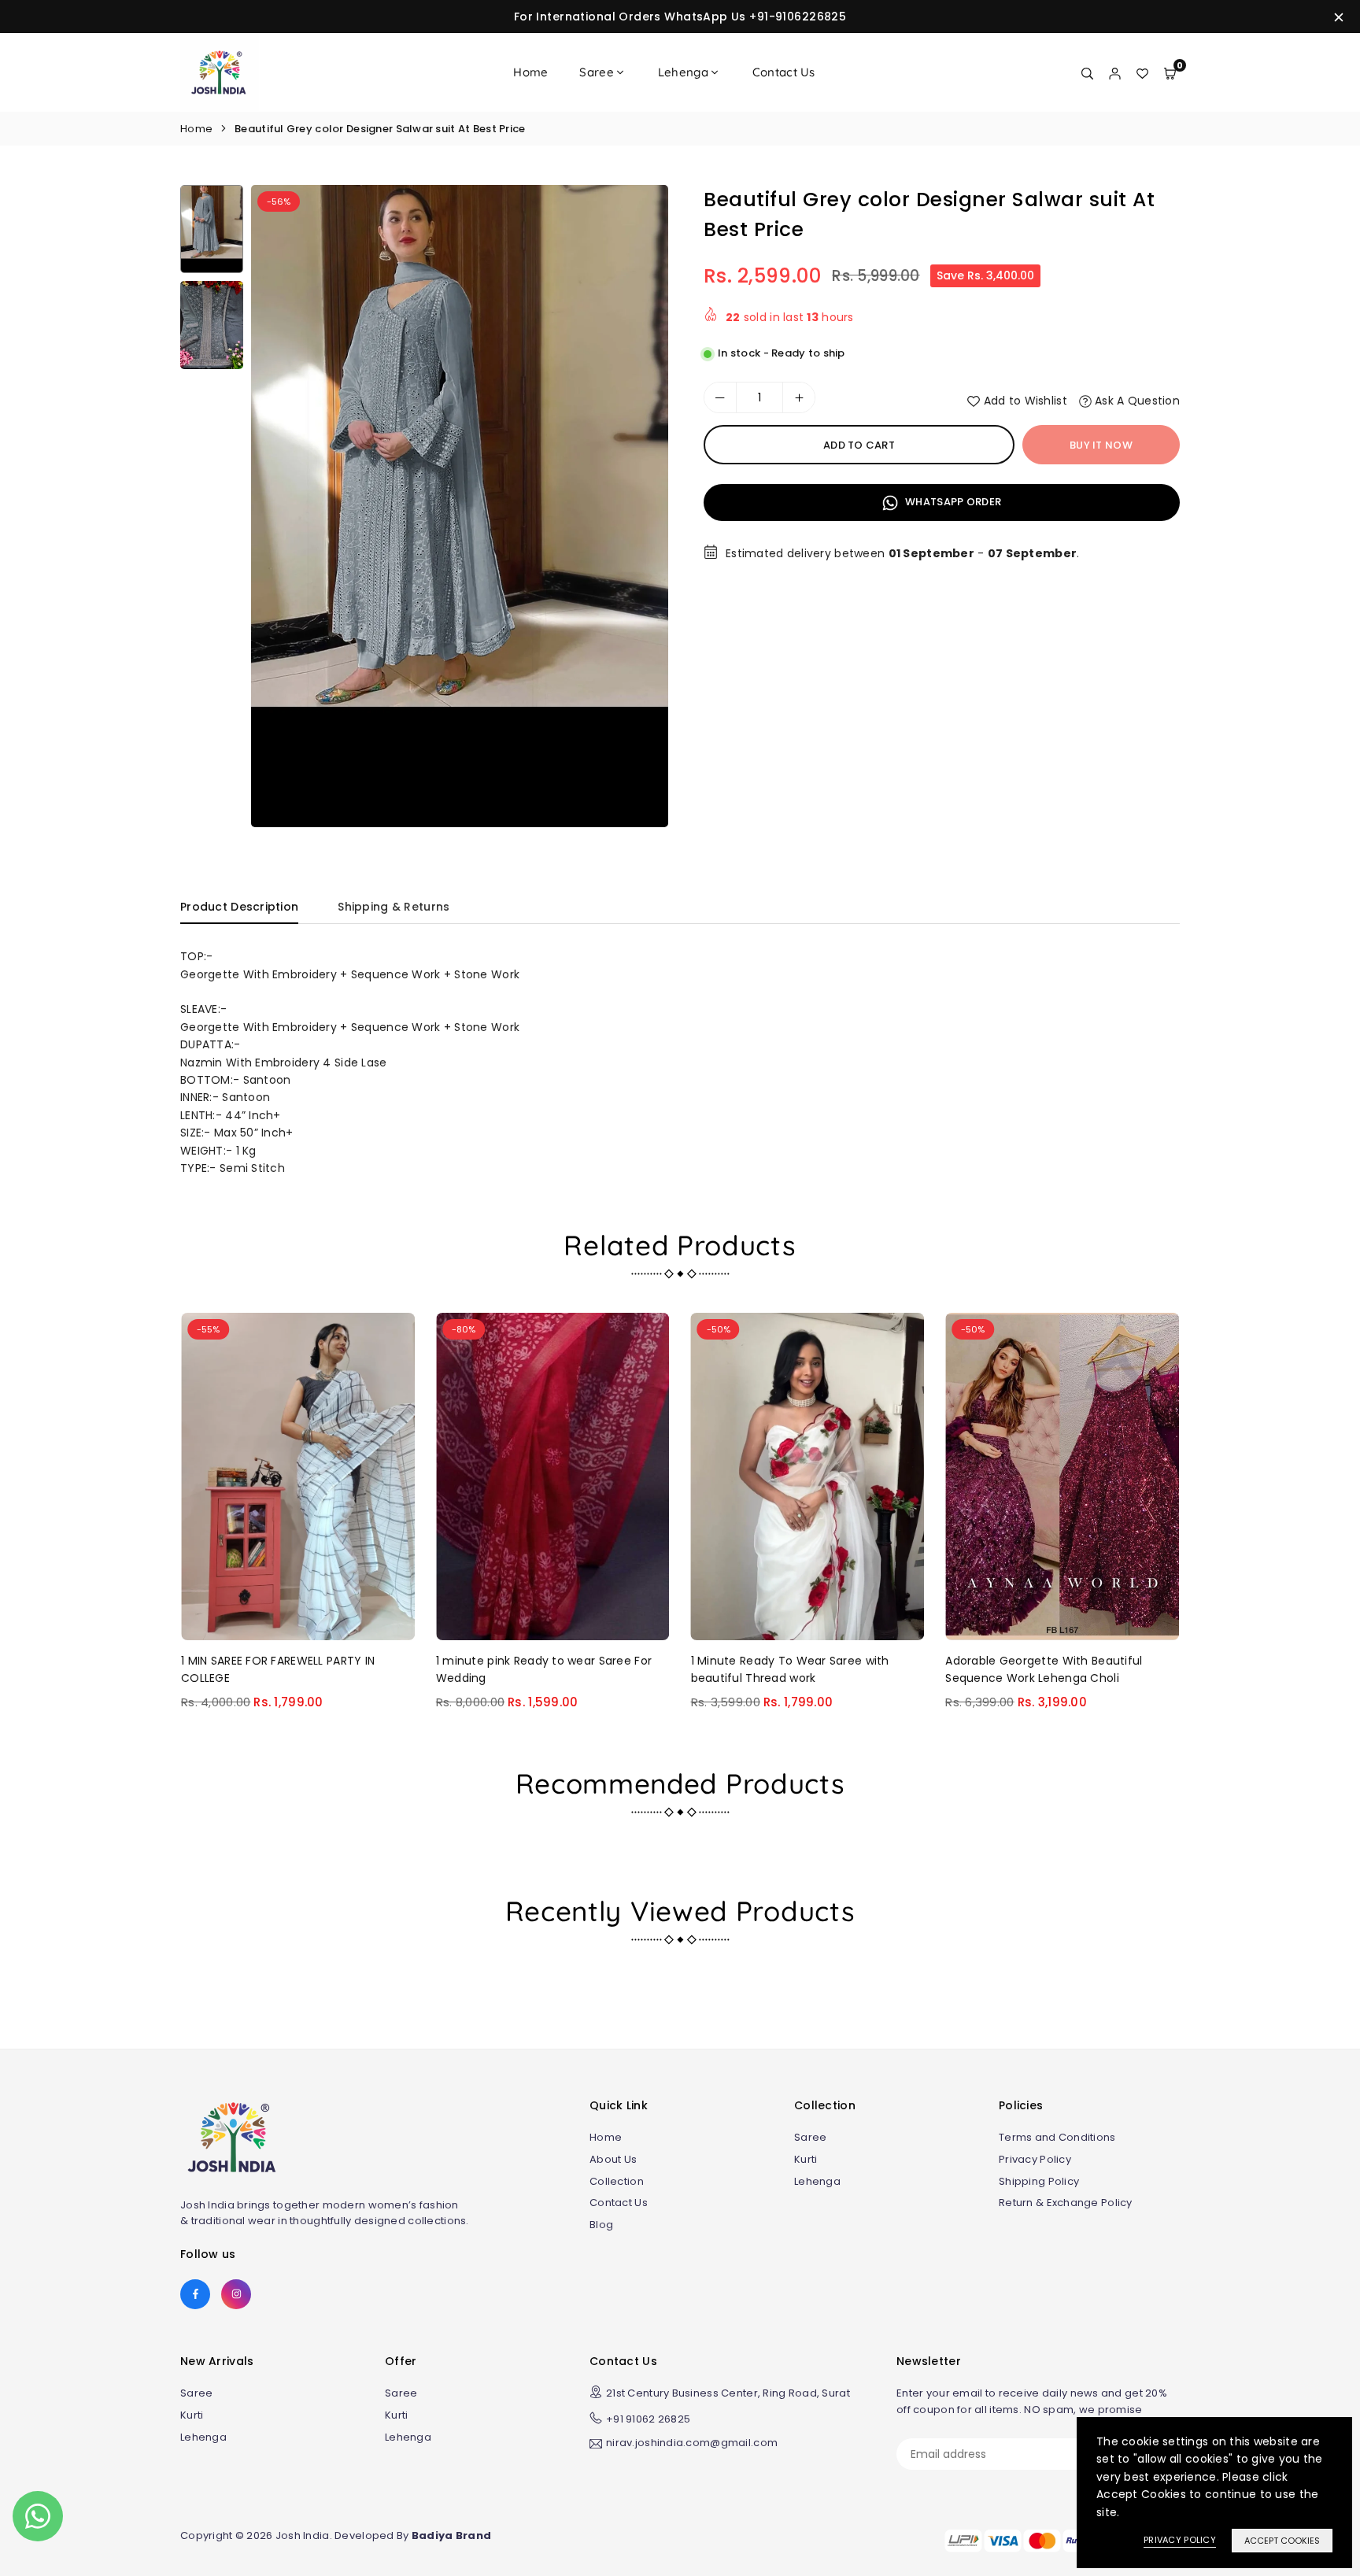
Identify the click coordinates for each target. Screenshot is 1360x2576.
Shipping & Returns (394, 907)
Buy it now (1101, 445)
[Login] (1115, 72)
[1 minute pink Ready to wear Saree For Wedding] (553, 1476)
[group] (460, 506)
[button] (641, 512)
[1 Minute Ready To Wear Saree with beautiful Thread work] (808, 1476)
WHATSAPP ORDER (952, 502)
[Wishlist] (1142, 72)
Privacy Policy (1035, 2159)
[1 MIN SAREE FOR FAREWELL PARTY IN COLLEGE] (298, 1476)
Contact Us (784, 72)
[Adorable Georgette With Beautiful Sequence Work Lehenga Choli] (1062, 1476)
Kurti (806, 2159)
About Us (613, 2159)
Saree (596, 72)
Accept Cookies (1282, 2541)
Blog (601, 2225)
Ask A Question (1136, 401)
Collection (617, 2181)
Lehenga (683, 72)
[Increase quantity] (799, 397)
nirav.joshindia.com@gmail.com (692, 2444)
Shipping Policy (1039, 2181)
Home (530, 72)
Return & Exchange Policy (1066, 2203)
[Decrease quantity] (720, 397)
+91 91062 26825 (648, 2419)
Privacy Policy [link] (1180, 2540)
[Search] (1087, 72)
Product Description (239, 907)
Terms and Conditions (1057, 2137)
